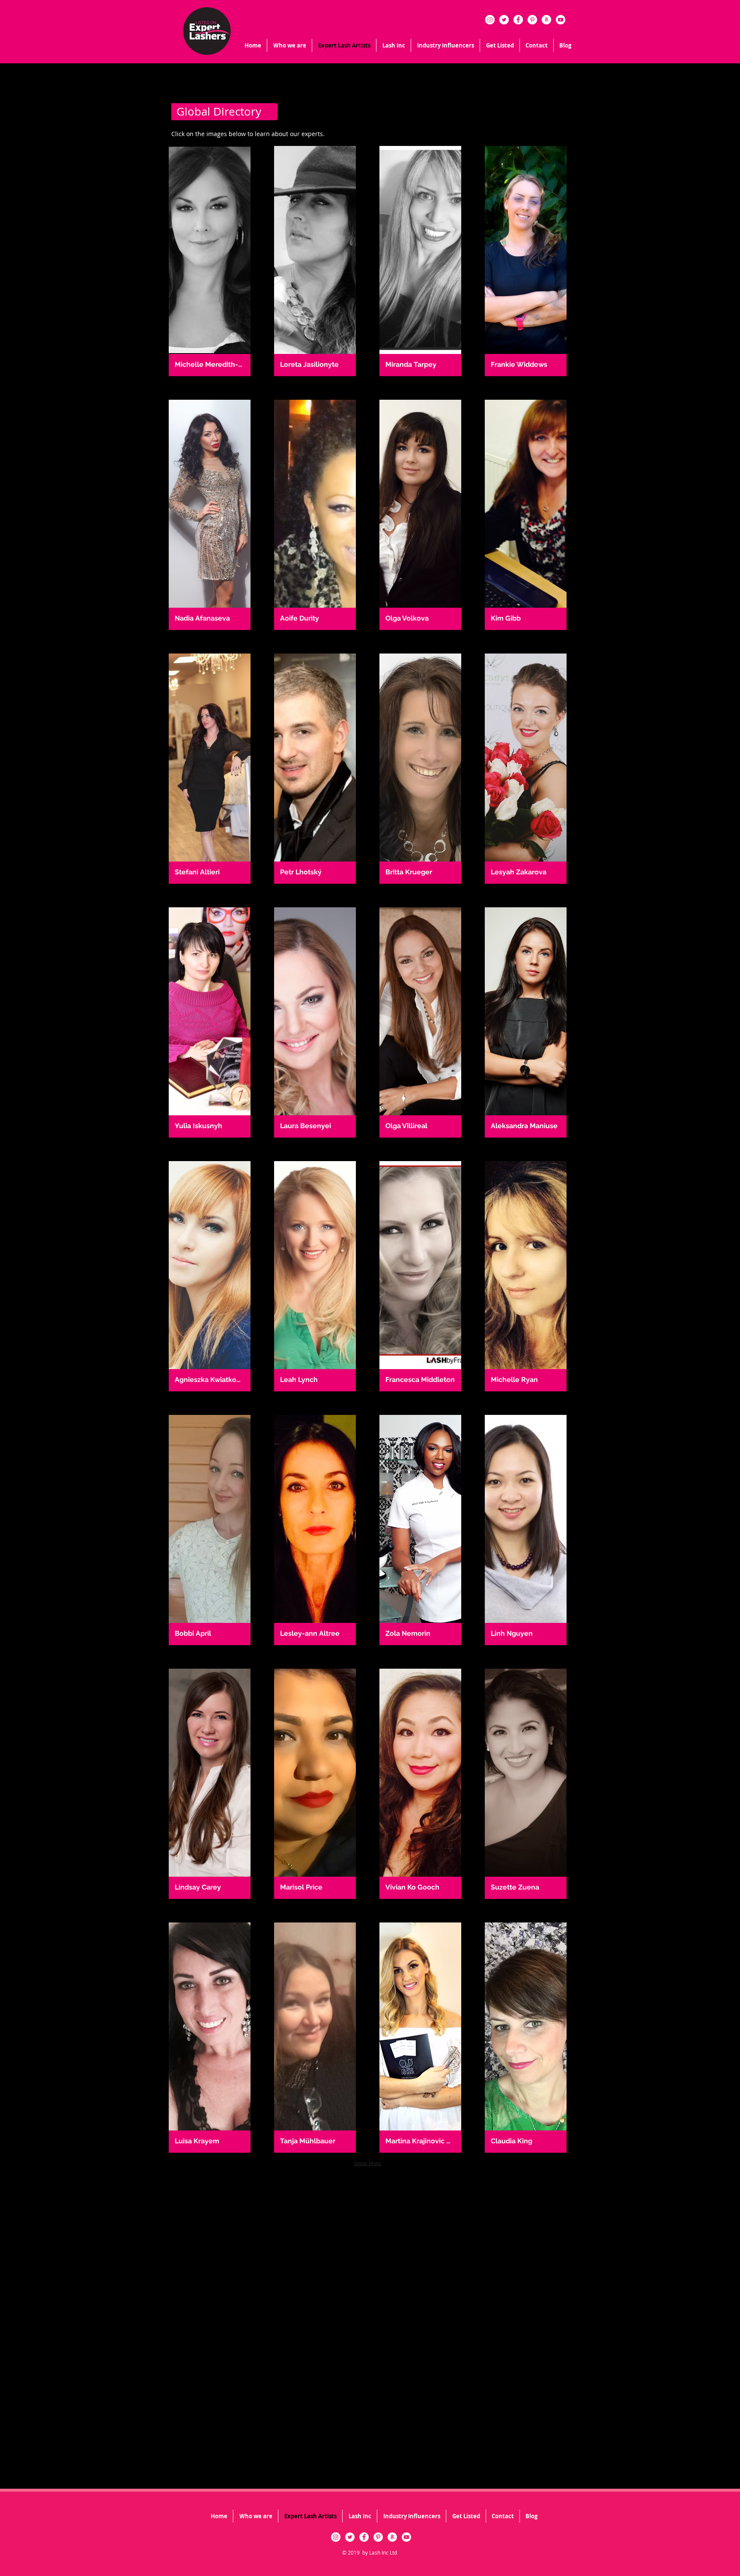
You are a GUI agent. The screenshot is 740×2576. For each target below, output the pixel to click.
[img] (210, 261)
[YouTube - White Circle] (561, 20)
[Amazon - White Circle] (546, 20)
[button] (394, 45)
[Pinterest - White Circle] (532, 20)
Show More (368, 2163)
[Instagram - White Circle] (490, 20)
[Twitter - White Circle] (504, 20)
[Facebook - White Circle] (518, 20)
